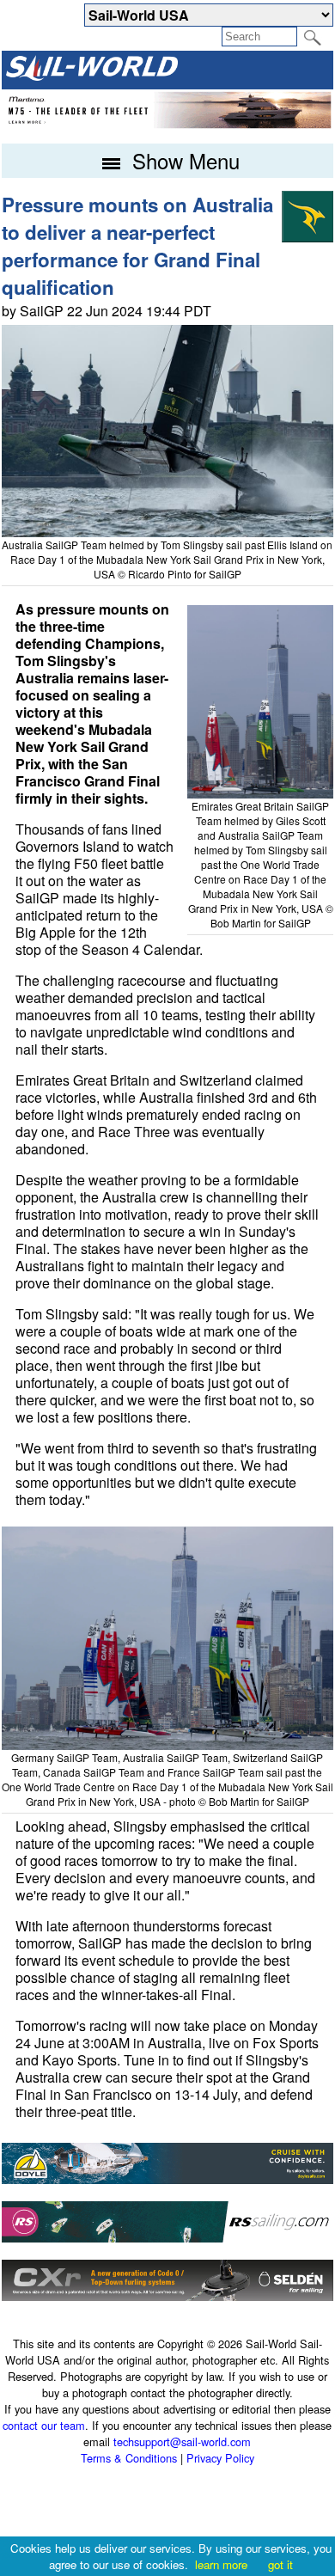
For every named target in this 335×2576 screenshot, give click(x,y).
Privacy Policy (220, 2458)
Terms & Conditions (129, 2458)
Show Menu (183, 160)
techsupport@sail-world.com (182, 2441)
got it (280, 2564)
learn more (221, 2564)
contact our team (44, 2425)
